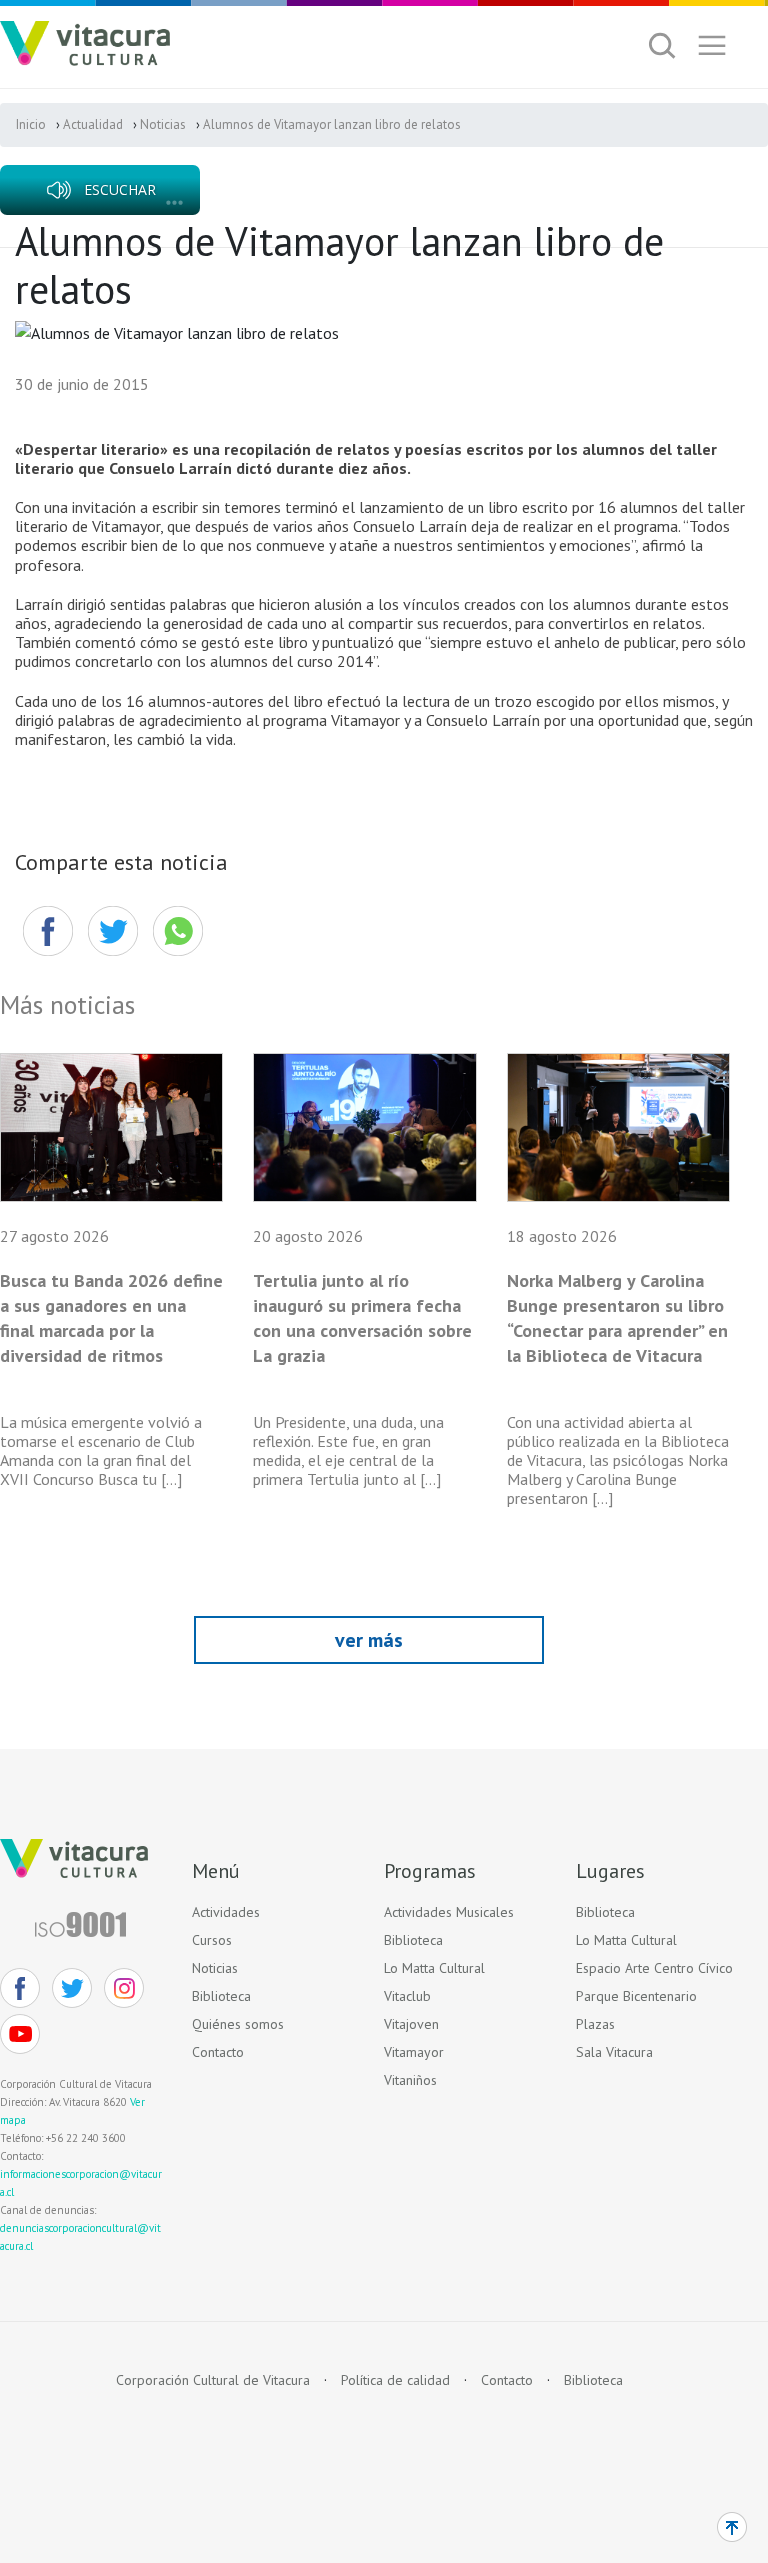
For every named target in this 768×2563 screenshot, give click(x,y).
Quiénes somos (238, 2024)
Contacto (218, 2052)
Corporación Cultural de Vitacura (213, 2380)
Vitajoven (411, 2024)
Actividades (226, 1912)
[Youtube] (20, 2034)
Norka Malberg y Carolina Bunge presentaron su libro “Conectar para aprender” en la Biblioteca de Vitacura (617, 1318)
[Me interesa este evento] (112, 931)
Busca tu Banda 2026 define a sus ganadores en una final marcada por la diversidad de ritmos (111, 1318)
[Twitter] (72, 1988)
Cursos (212, 1940)
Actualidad (93, 124)
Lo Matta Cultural (434, 1968)
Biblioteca (221, 1996)
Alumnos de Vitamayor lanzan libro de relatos (332, 124)
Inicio (31, 124)
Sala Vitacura (614, 2052)
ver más (369, 1640)
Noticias (163, 124)
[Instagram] (124, 1988)
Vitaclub (407, 1996)
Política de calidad (395, 2380)
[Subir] (732, 2527)
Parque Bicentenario (636, 1996)
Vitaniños (410, 2080)
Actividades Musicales (449, 1912)
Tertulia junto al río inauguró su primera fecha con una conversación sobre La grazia (362, 1318)
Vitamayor (414, 2052)
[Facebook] (47, 931)
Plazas (595, 2024)
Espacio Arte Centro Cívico (654, 1968)
